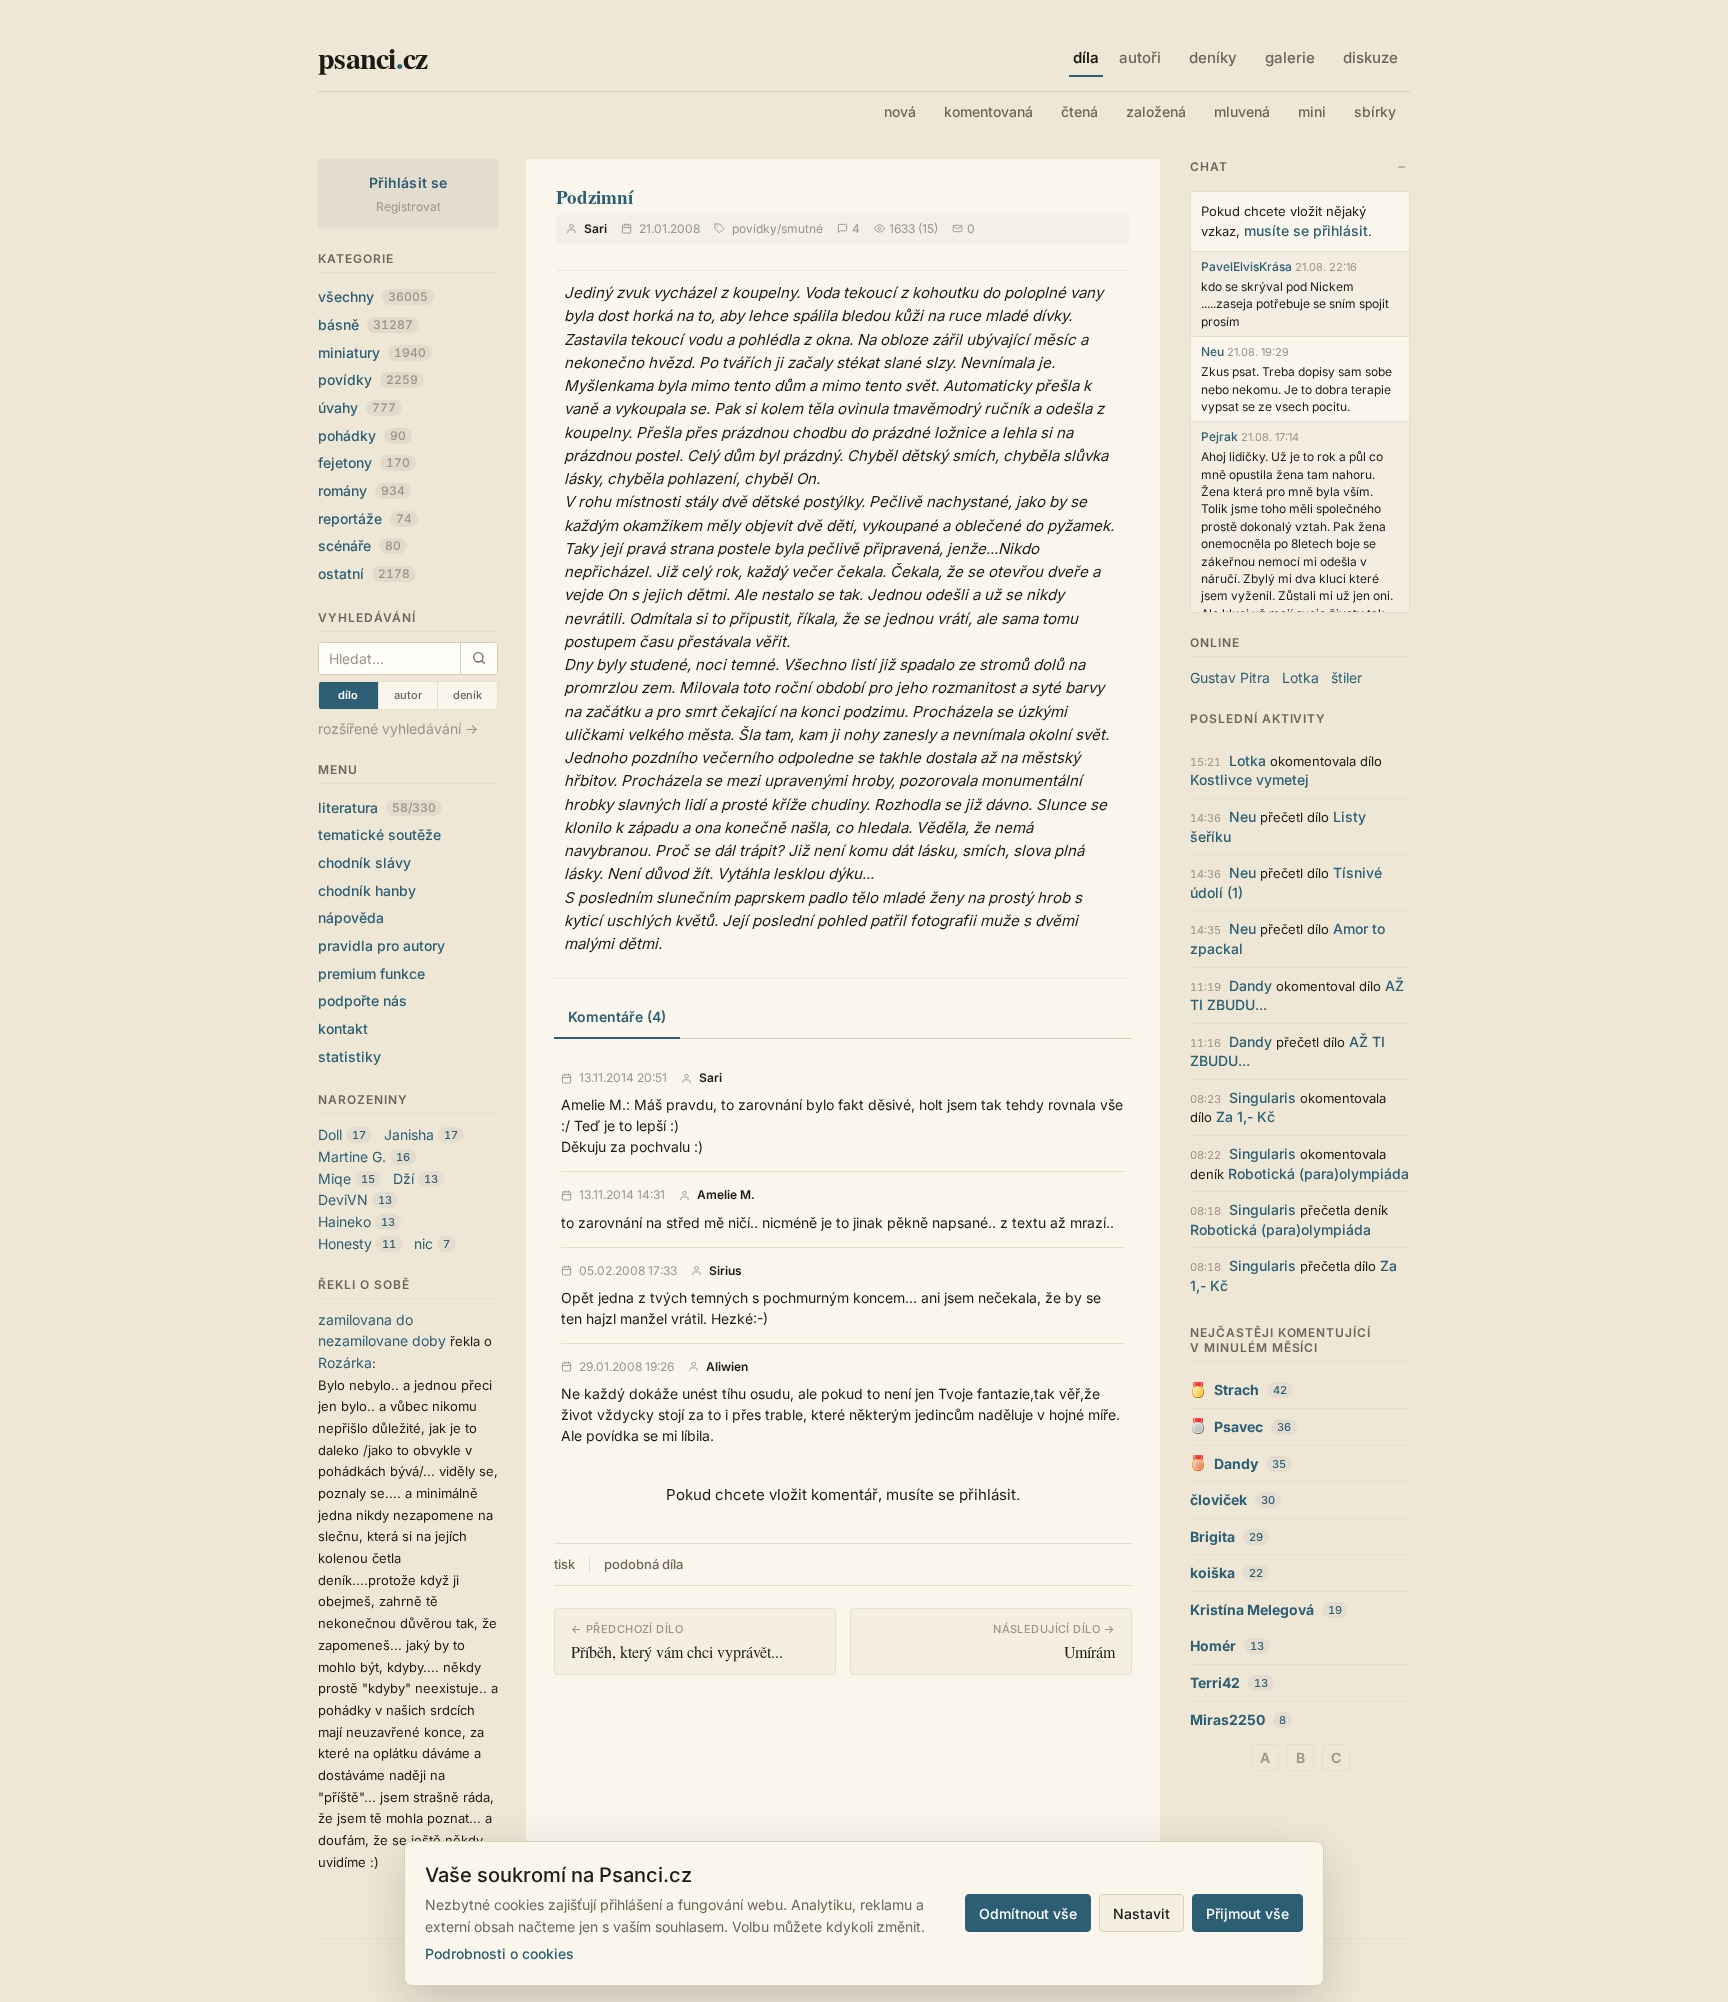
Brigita (1212, 1536)
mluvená (1242, 111)
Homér (1213, 1645)
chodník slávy (364, 862)
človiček (1218, 1499)
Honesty (345, 1243)
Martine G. (352, 1156)
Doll (330, 1134)
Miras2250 (1227, 1719)
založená (1156, 111)
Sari (595, 228)
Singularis (1262, 1097)
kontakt (343, 1028)
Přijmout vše (1247, 1913)
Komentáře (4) (617, 1016)
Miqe (334, 1178)
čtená (1079, 111)
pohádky (362, 435)
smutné (802, 228)
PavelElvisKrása (1246, 266)
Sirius (725, 1271)
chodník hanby (367, 890)
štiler (1346, 677)
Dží (403, 1178)
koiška (1212, 1572)
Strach (1236, 1389)
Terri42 (1215, 1682)
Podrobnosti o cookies (499, 1953)
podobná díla (643, 1564)
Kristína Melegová (1252, 1609)
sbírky (1375, 111)
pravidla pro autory (381, 945)
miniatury (372, 352)
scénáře (359, 545)
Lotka (1300, 677)
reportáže (365, 518)
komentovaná (988, 111)
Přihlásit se (408, 182)
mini (1312, 111)
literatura (377, 807)
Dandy (1250, 985)
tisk (564, 1564)
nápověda (351, 917)
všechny (373, 296)
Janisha (409, 1134)
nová (900, 111)
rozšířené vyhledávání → (398, 728)
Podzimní (594, 196)
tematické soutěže (379, 834)
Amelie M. (726, 1195)
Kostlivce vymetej (1249, 779)
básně (365, 324)
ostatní (364, 573)
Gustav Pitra (1230, 677)
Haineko (344, 1221)
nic (423, 1243)
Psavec (1238, 1426)
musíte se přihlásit (1306, 230)
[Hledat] (478, 658)
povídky (368, 379)
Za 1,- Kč (1245, 1116)
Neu (1212, 351)
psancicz (372, 57)
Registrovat (408, 206)
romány (361, 490)
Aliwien (727, 1367)
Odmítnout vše (1028, 1913)
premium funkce (371, 973)
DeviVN (343, 1199)
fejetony (364, 462)
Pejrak (1219, 436)
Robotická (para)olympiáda (1318, 1173)
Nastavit (1141, 1913)
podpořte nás (362, 1000)
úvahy (357, 407)
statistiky (349, 1056)
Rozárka (345, 1362)
